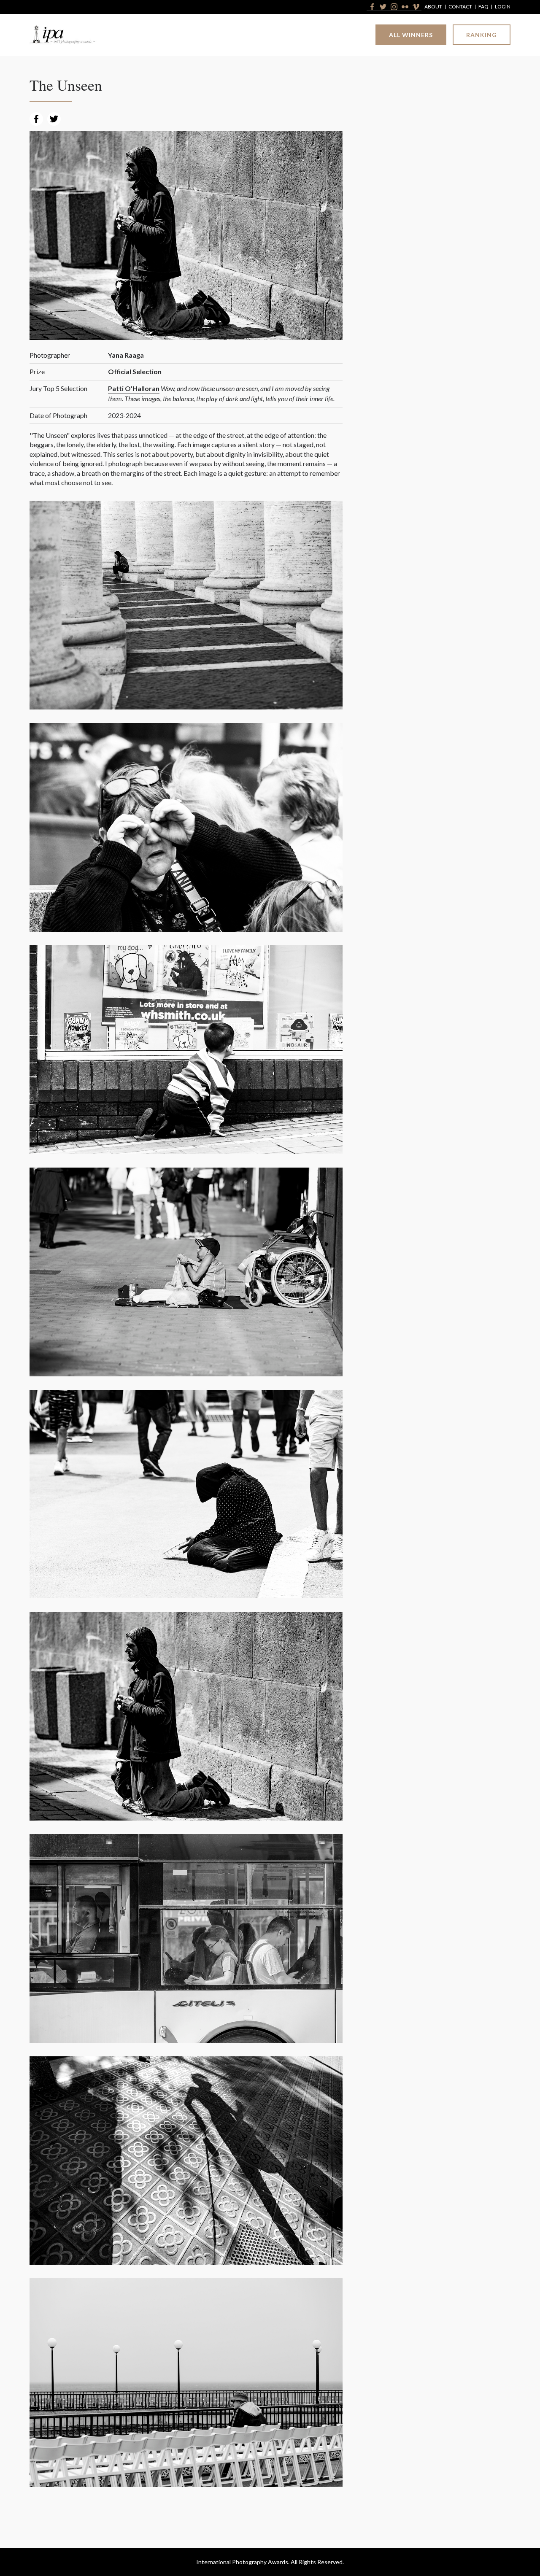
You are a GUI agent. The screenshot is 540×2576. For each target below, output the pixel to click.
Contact (460, 7)
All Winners (411, 35)
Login (503, 7)
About (433, 7)
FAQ (483, 7)
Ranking (482, 35)
